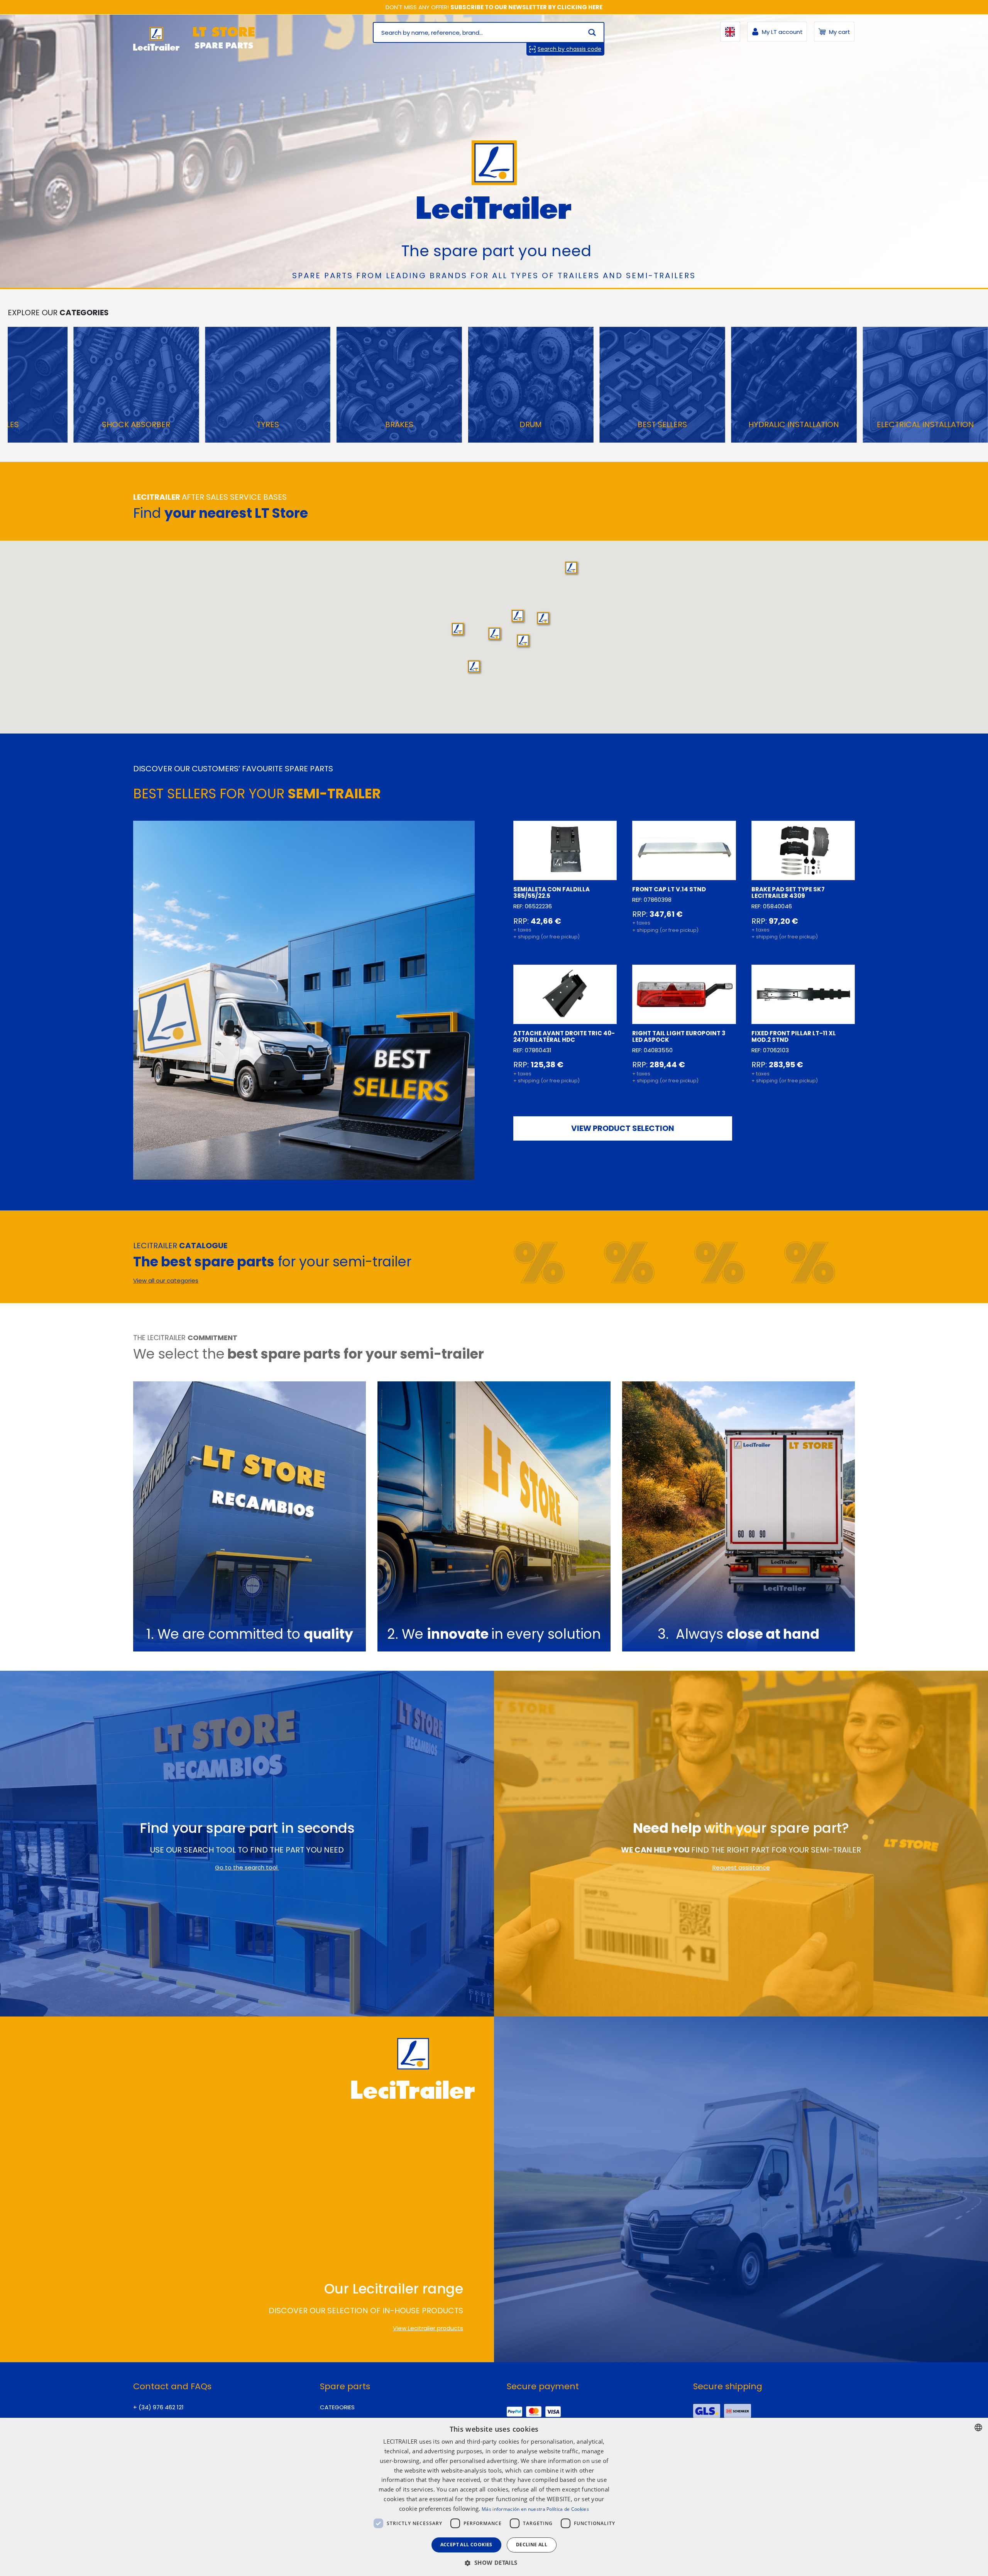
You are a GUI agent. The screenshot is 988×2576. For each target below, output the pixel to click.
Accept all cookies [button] (466, 2545)
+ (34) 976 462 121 (158, 2407)
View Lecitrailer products (428, 2328)
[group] (136, 385)
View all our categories (166, 1280)
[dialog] (494, 2497)
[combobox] (978, 2427)
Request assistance (741, 1867)
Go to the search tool (247, 1867)
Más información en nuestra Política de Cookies (535, 2509)
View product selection (623, 1128)
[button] (518, 616)
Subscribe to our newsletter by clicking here (526, 7)
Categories (337, 2407)
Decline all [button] (532, 2545)
